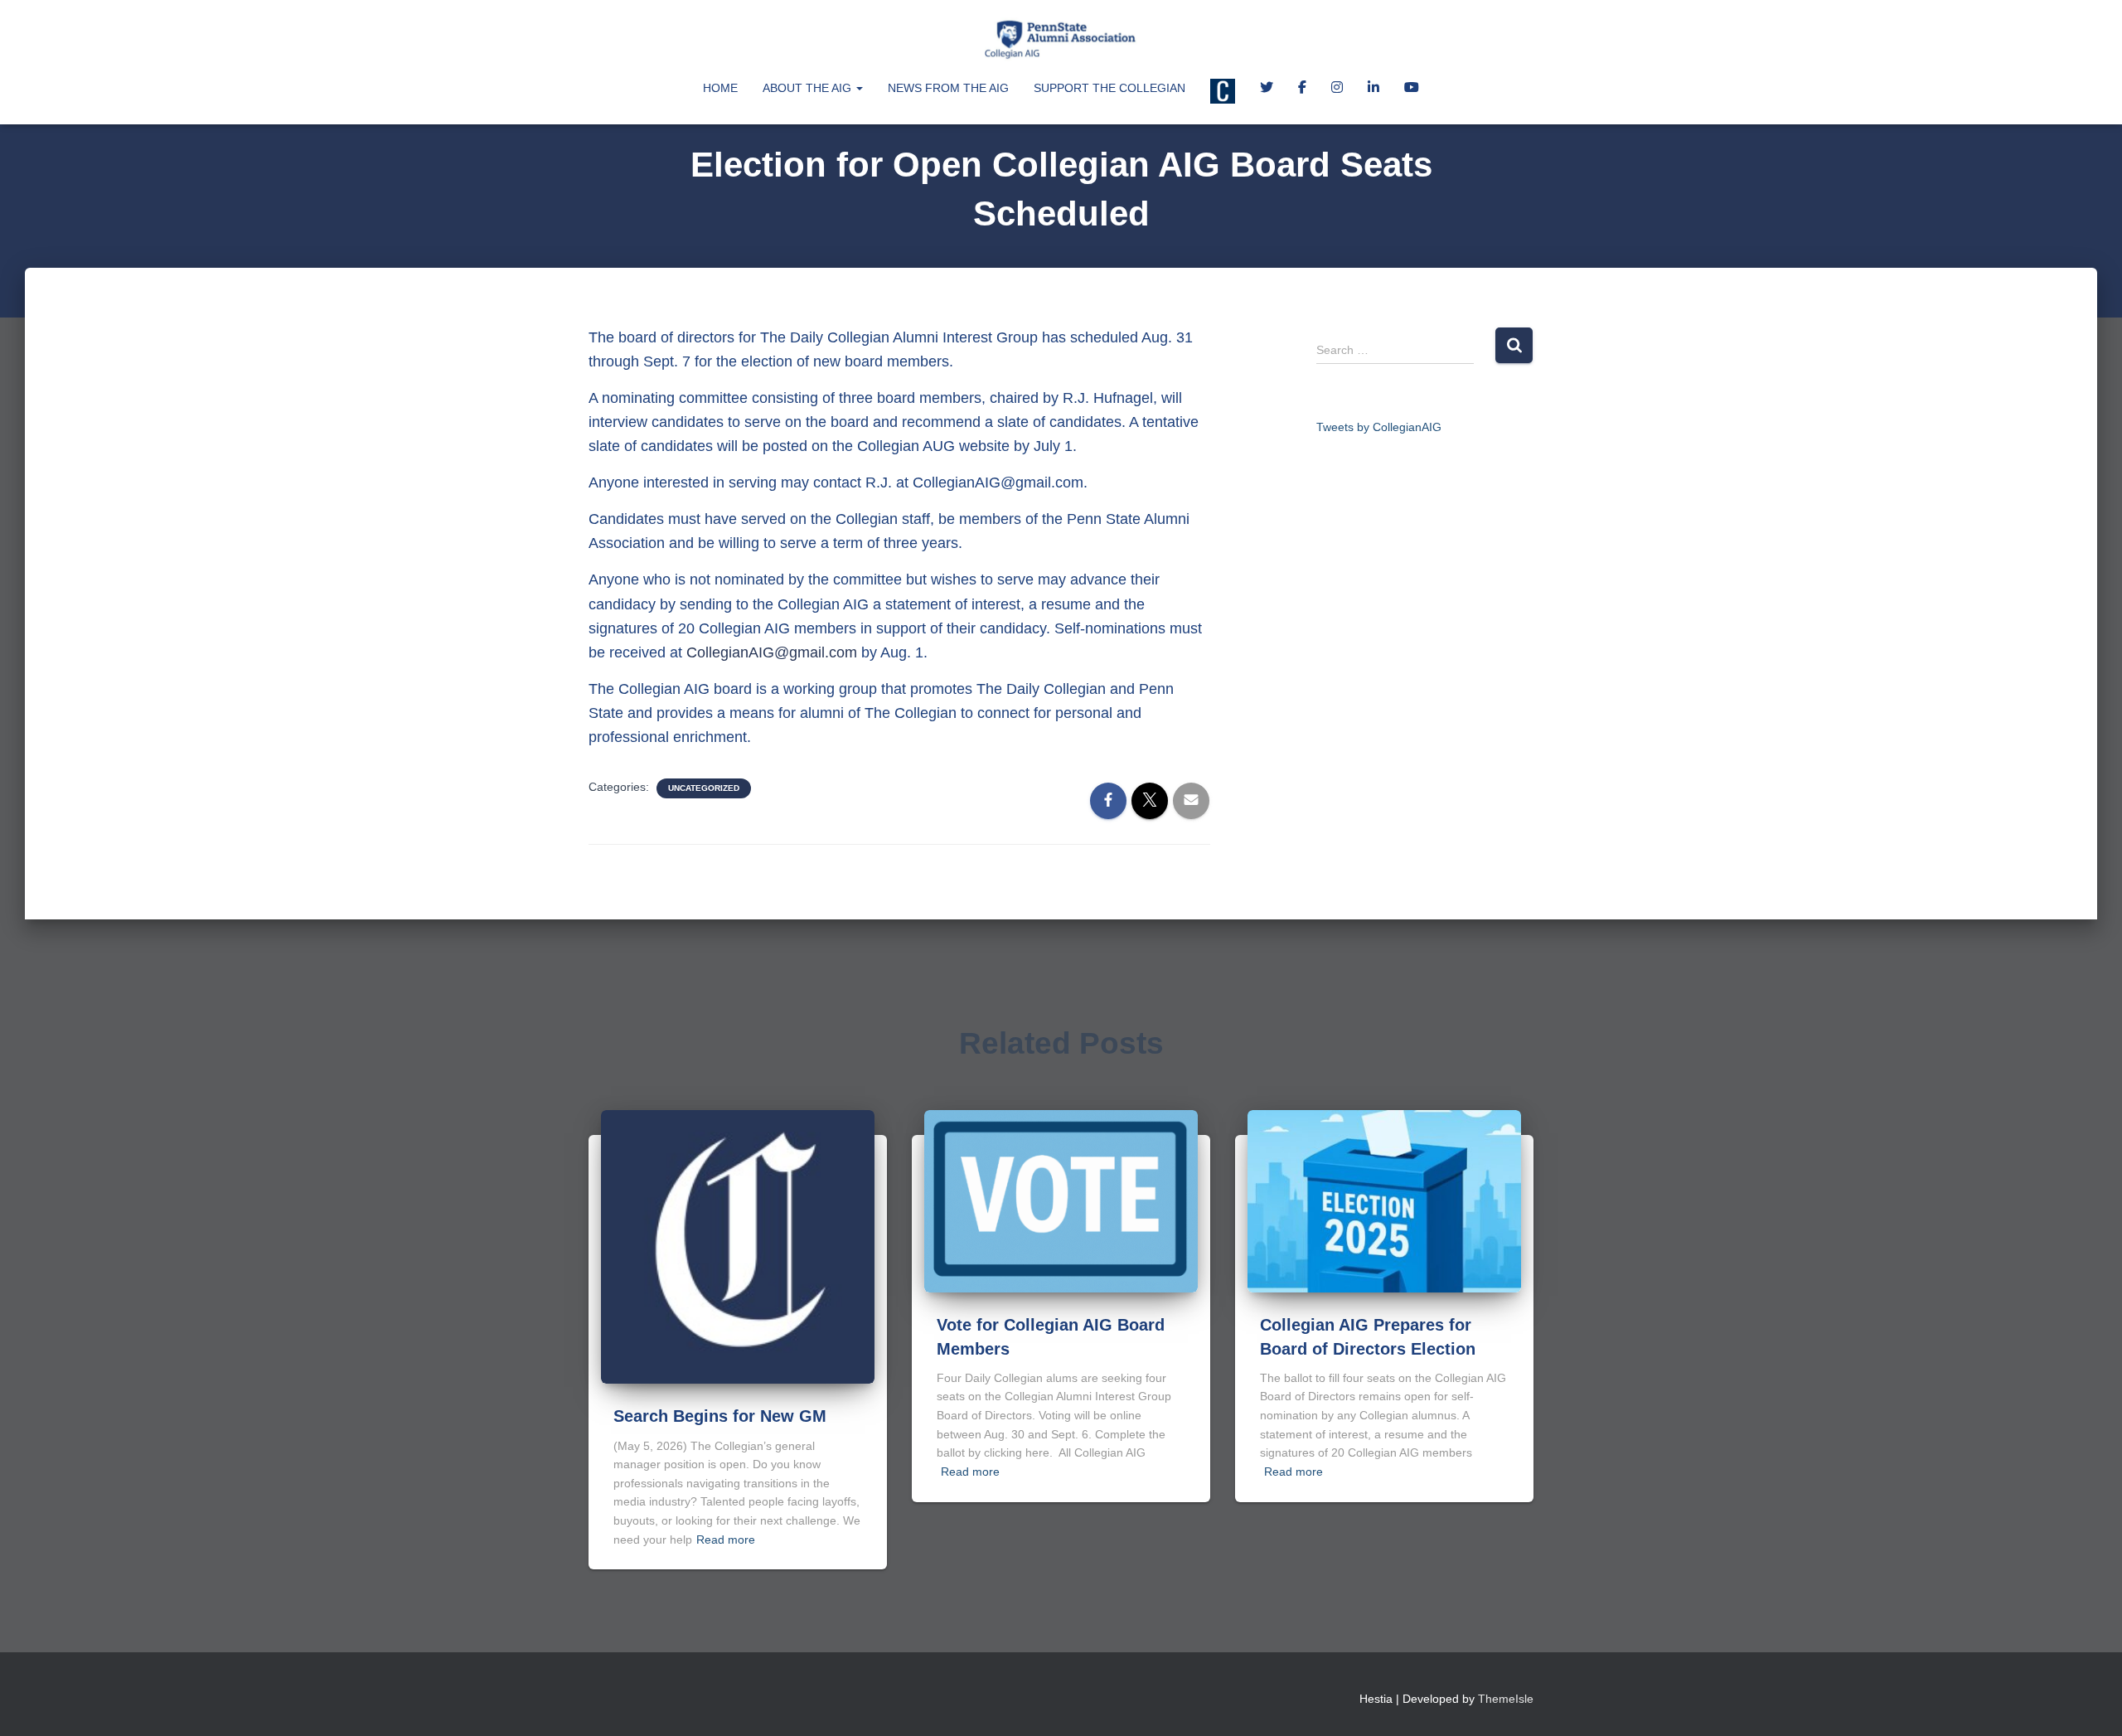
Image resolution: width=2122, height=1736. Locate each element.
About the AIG (809, 88)
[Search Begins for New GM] (738, 1246)
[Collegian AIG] (1061, 37)
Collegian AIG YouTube (1412, 90)
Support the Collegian (1109, 88)
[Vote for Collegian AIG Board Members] (1061, 1200)
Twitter (1267, 90)
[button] (859, 88)
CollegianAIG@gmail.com (772, 652)
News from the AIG (948, 88)
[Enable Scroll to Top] (2089, 1703)
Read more (726, 1540)
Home (720, 88)
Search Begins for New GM (720, 1416)
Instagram (1337, 90)
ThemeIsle (1506, 1699)
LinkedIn (1373, 90)
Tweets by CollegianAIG (1379, 427)
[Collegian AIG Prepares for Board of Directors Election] (1384, 1200)
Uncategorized (704, 788)
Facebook (1302, 90)
